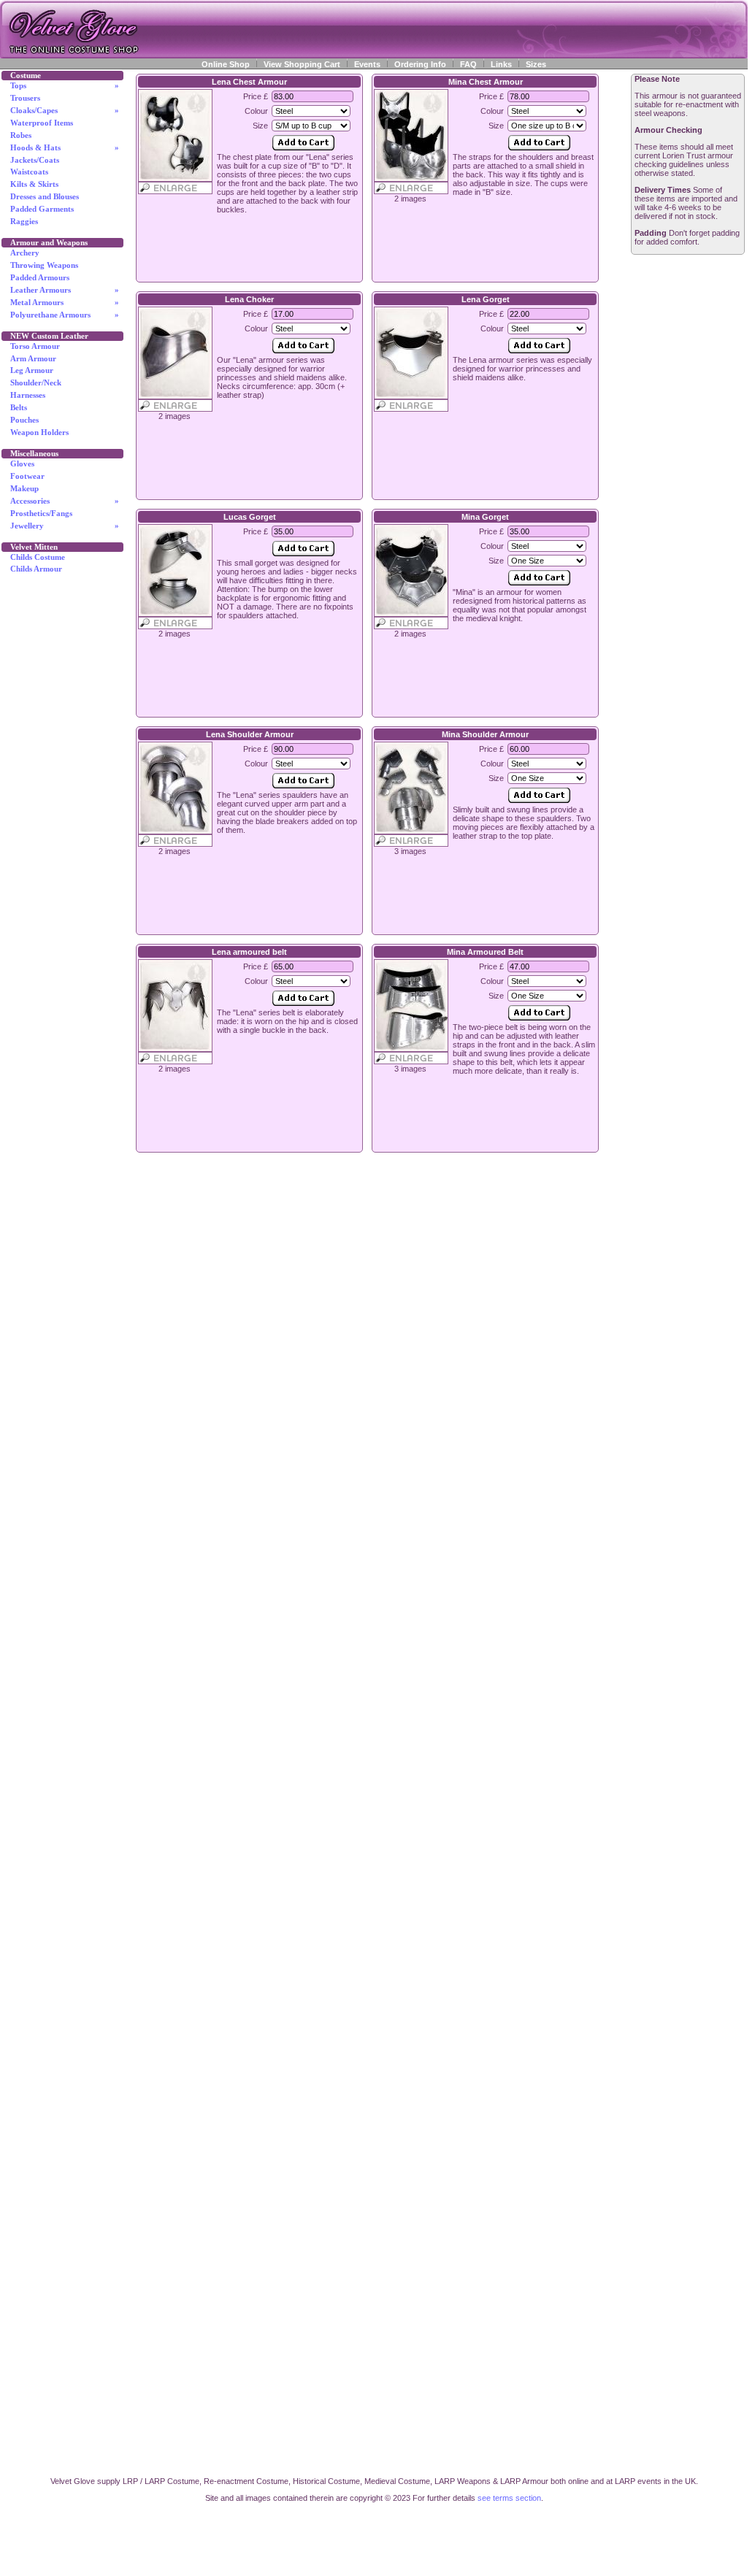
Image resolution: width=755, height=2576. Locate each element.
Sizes (536, 64)
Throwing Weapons (44, 265)
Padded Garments (42, 209)
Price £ (256, 96)
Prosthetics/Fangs (41, 514)
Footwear (27, 476)
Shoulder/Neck (36, 383)
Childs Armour (36, 569)
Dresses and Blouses (45, 197)
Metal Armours (65, 303)
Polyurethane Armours (65, 315)
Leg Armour (32, 370)
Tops (65, 86)
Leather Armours (65, 290)
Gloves (22, 464)
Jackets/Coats (35, 160)
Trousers (25, 98)
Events (367, 64)
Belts (19, 408)
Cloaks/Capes (65, 111)
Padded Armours (40, 278)
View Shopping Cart (302, 64)
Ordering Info (420, 64)
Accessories (65, 501)
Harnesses (28, 395)
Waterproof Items (42, 123)
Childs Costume (38, 557)
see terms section (509, 2498)
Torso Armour (35, 346)
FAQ (468, 64)
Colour (256, 111)
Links (501, 64)
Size (260, 126)
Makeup (24, 489)
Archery (25, 253)
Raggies (24, 222)
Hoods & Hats (65, 148)
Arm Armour (33, 359)
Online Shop (226, 64)
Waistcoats (29, 172)
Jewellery (65, 526)
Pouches (24, 420)
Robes (21, 135)
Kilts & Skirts (34, 184)
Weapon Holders (39, 432)
